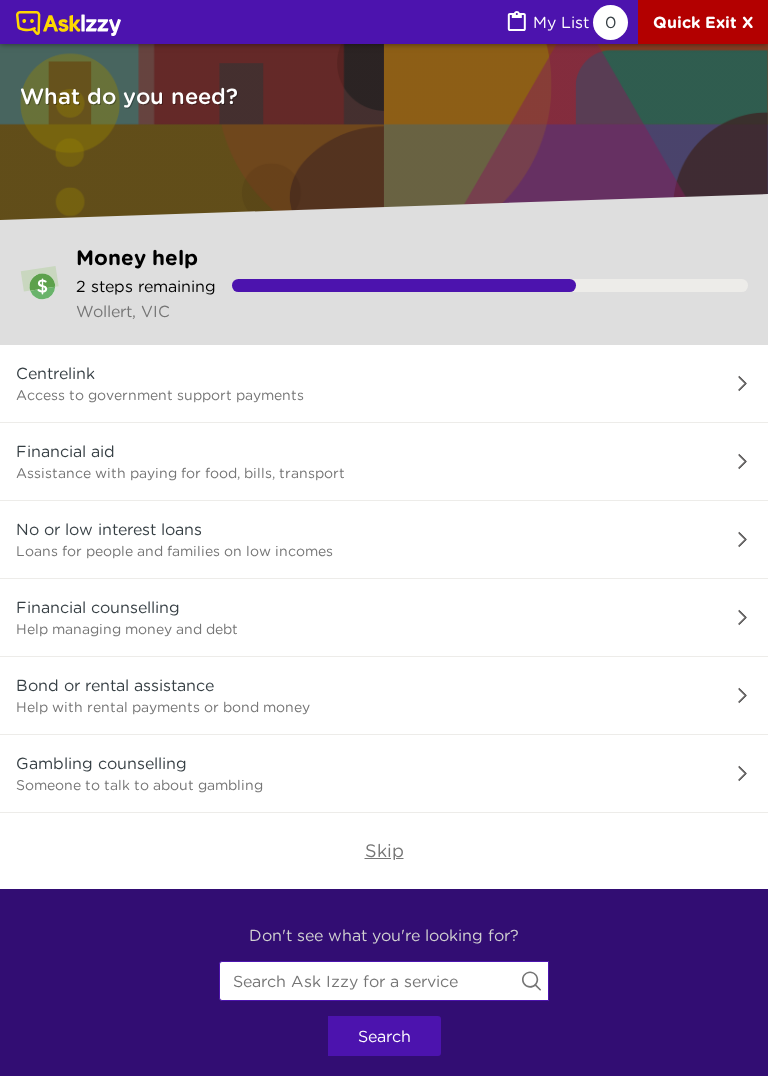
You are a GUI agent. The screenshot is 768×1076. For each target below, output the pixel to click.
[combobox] (384, 981)
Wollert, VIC (123, 311)
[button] (384, 384)
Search (384, 1036)
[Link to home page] (68, 25)
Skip (384, 850)
